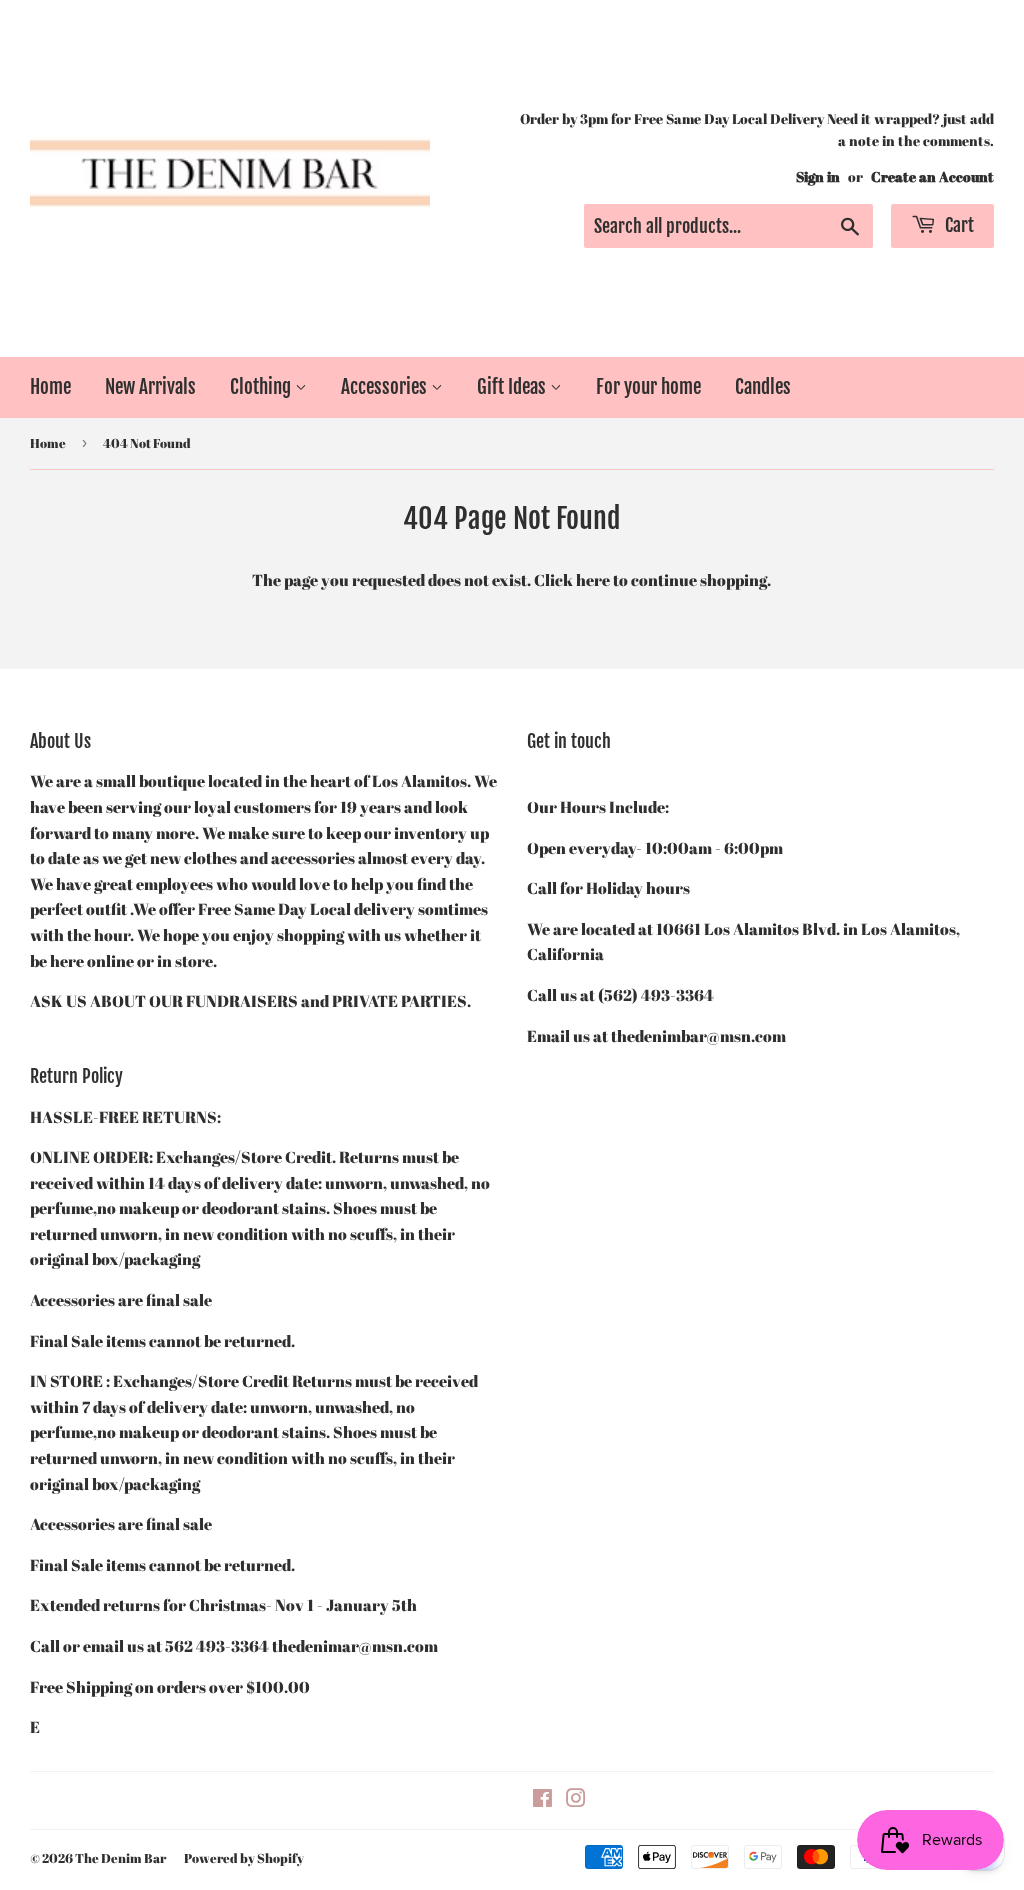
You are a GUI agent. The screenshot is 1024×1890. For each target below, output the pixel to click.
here (593, 580)
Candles (763, 387)
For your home (648, 387)
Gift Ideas (513, 387)
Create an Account (932, 177)
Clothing (262, 387)
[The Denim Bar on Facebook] (542, 1800)
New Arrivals (150, 387)
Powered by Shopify (244, 1858)
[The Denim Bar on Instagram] (576, 1800)
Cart (957, 225)
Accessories (386, 387)
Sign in (818, 177)
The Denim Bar (120, 1858)
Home (50, 387)
